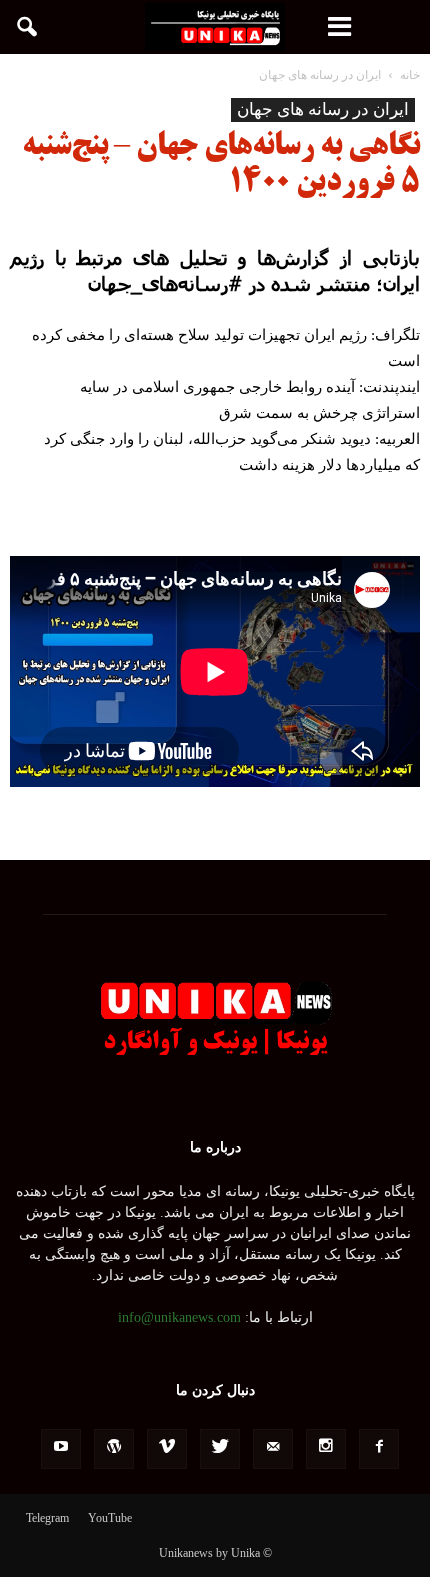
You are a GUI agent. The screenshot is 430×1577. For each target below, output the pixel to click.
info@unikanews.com (179, 1317)
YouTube (110, 1518)
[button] (28, 27)
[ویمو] (167, 1449)
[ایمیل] (273, 1449)
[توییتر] (220, 1449)
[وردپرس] (114, 1449)
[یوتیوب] (61, 1449)
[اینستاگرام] (326, 1449)
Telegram (47, 1518)
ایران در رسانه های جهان (323, 109)
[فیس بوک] (379, 1449)
